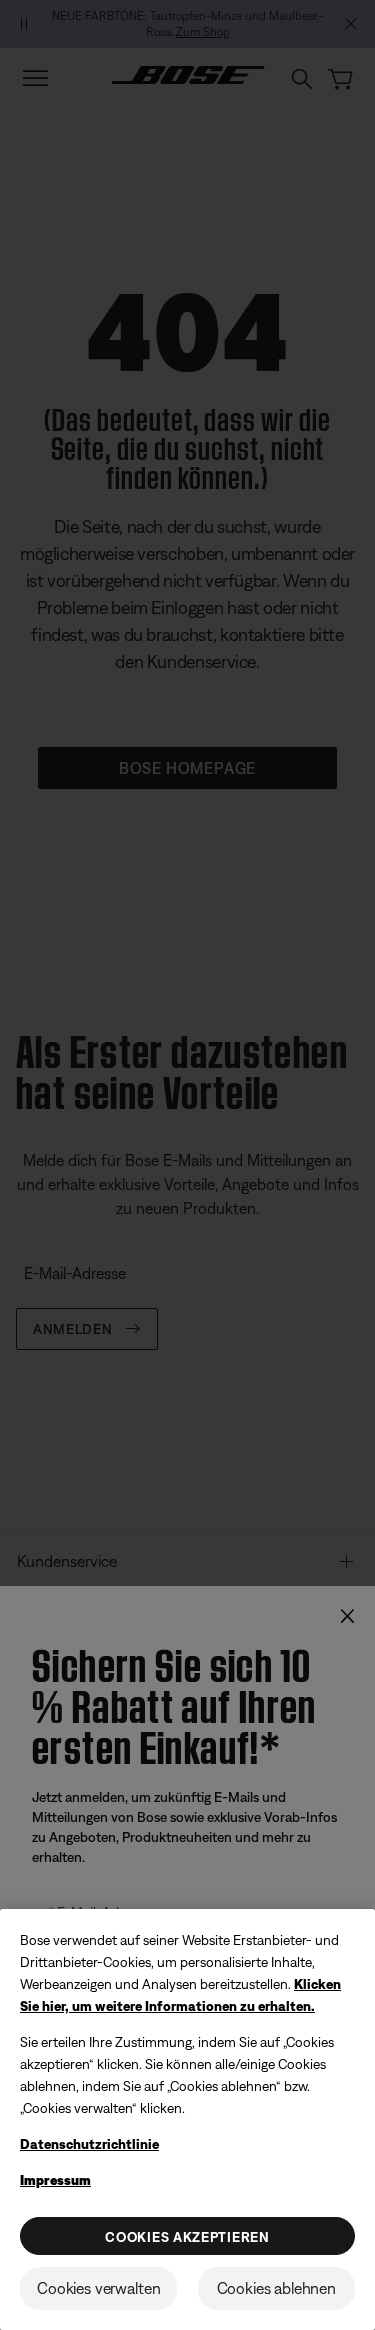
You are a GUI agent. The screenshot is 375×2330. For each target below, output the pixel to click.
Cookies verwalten (98, 2288)
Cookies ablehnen (276, 2288)
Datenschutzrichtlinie (89, 2144)
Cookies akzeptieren (187, 2237)
